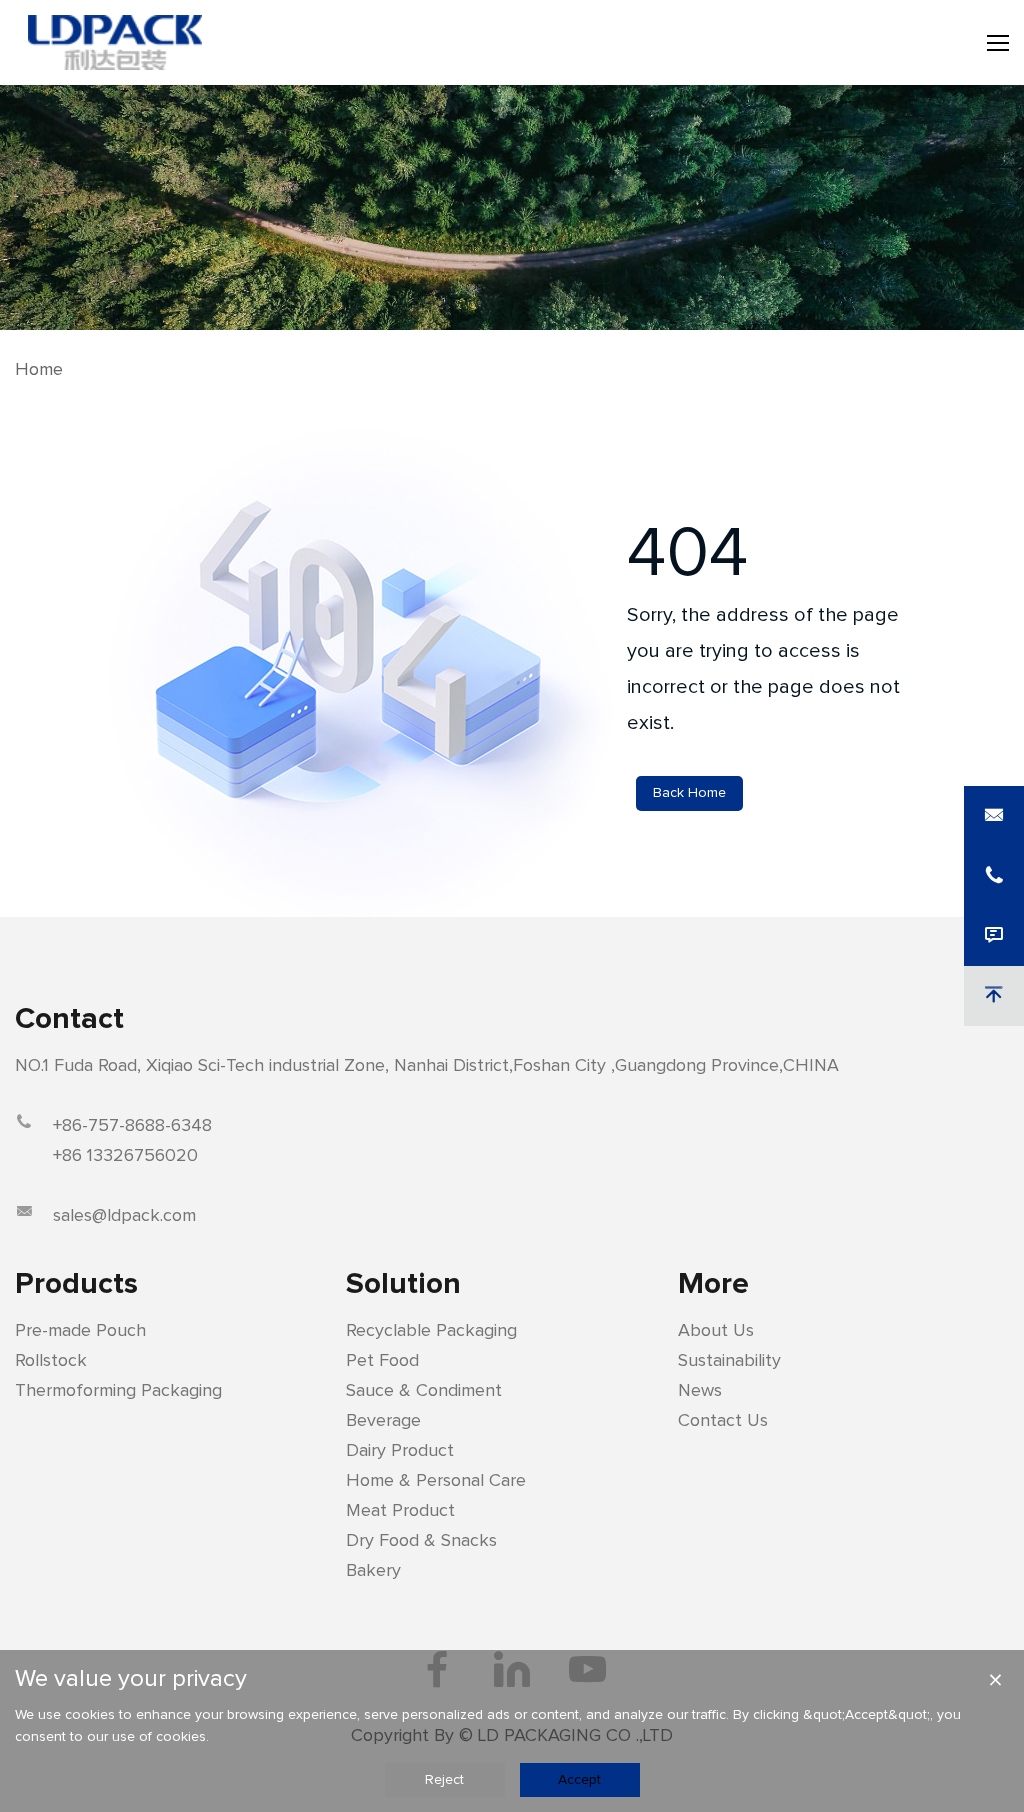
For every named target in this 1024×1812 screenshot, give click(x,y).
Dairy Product (400, 1451)
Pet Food (382, 1361)
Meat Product (400, 1511)
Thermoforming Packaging (118, 1391)
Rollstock (51, 1361)
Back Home (689, 793)
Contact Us (723, 1421)
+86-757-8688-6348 (132, 1126)
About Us (716, 1331)
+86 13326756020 (125, 1156)
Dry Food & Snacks (421, 1541)
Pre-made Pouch (80, 1331)
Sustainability (729, 1361)
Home (39, 370)
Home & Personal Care (436, 1481)
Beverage (383, 1421)
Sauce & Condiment (424, 1391)
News (700, 1391)
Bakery (373, 1571)
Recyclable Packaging (431, 1331)
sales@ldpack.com (124, 1216)
